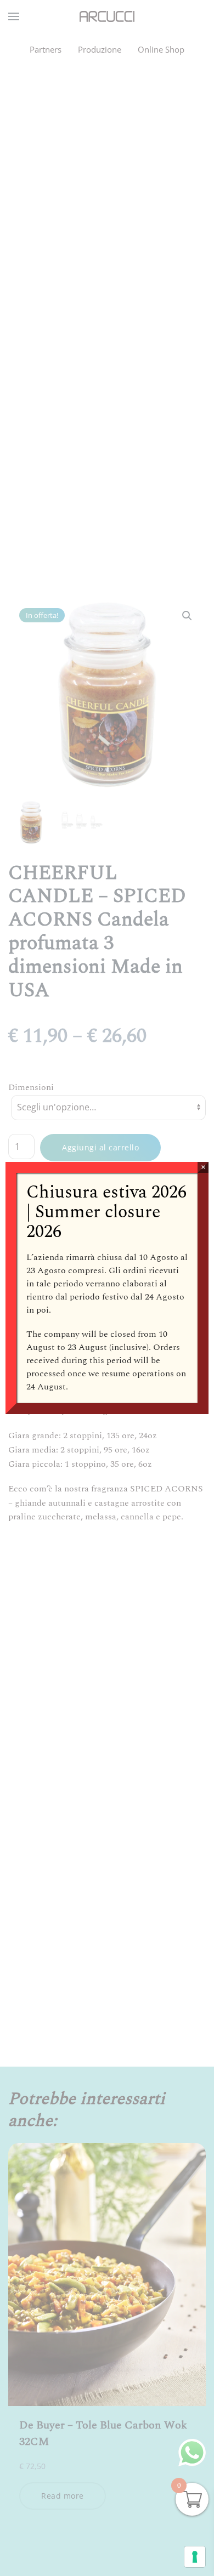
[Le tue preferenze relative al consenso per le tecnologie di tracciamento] (195, 2557)
